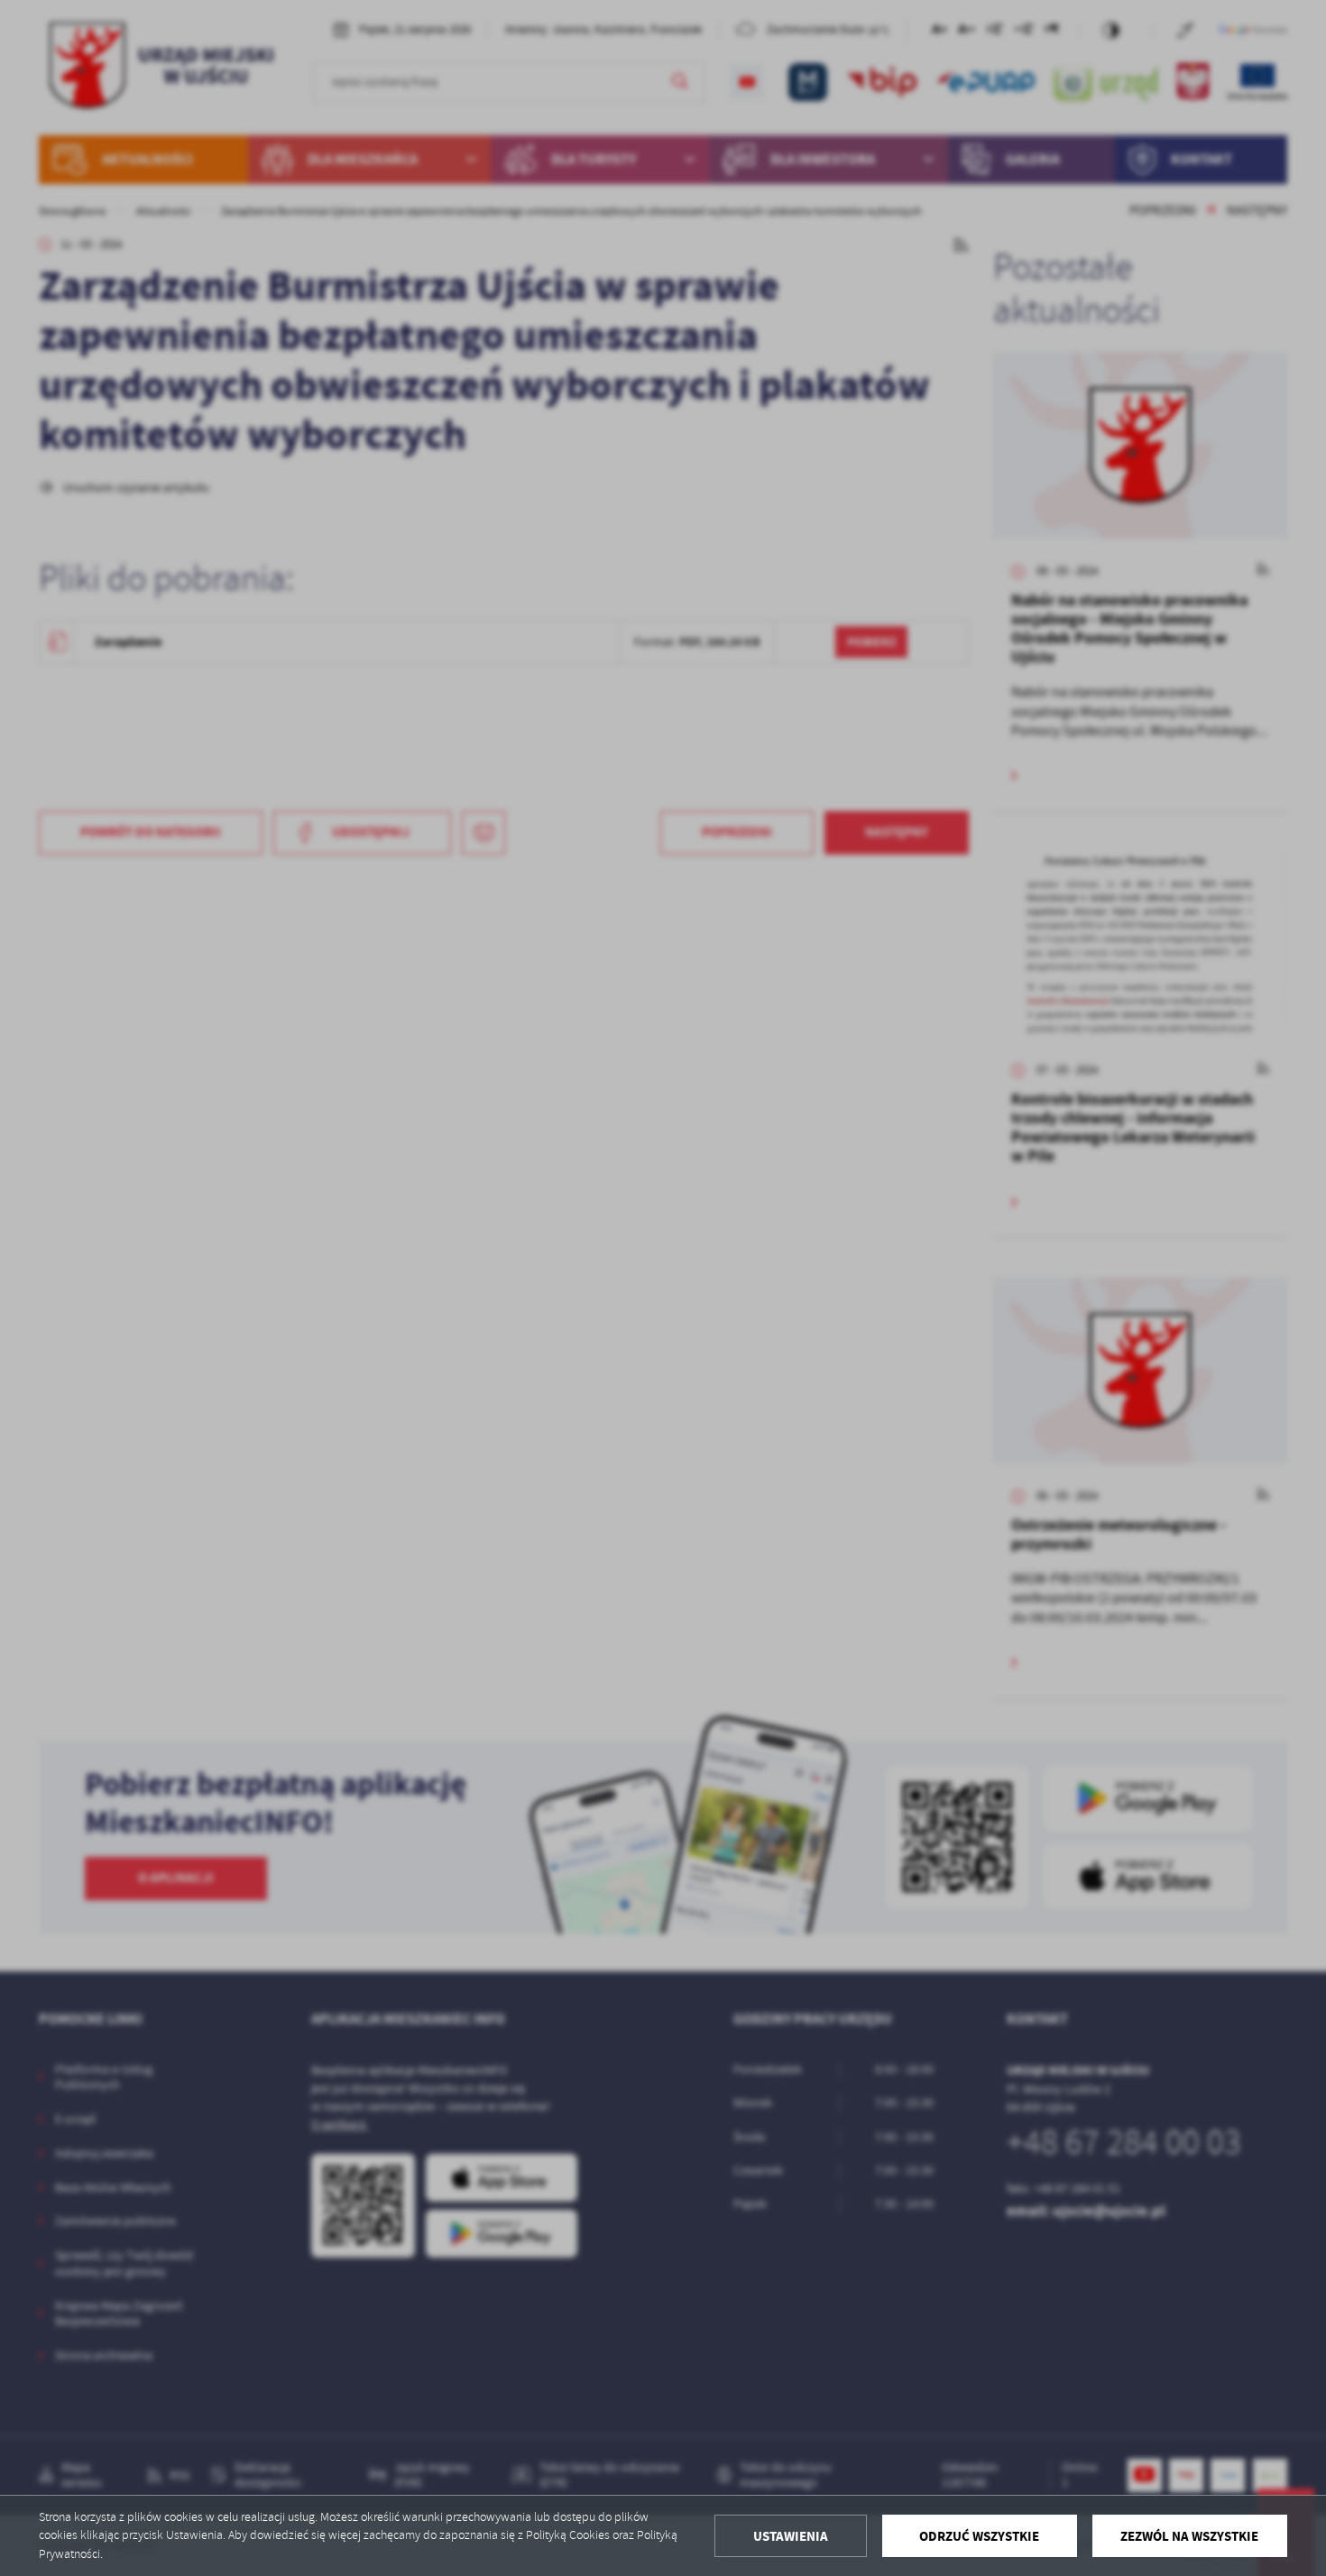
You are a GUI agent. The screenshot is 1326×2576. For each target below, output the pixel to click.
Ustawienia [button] (791, 2536)
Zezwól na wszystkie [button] (1189, 2536)
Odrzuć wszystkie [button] (979, 2536)
